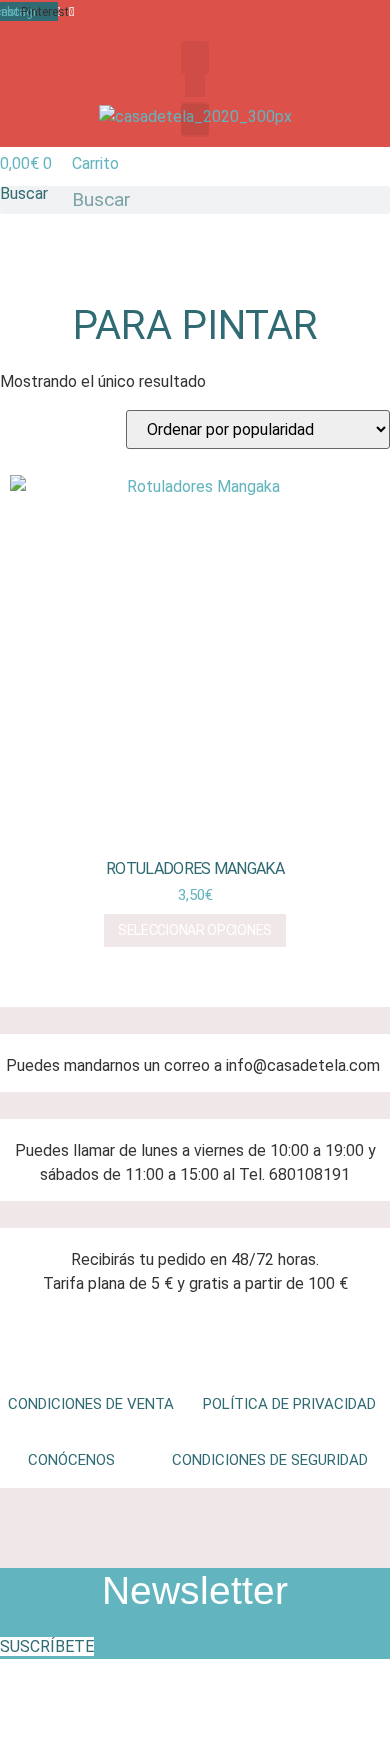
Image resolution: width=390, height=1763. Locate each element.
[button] (195, 57)
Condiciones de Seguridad (270, 1460)
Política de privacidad (289, 1404)
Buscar (24, 194)
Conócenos (71, 1460)
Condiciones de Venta (91, 1404)
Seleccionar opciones (195, 930)
